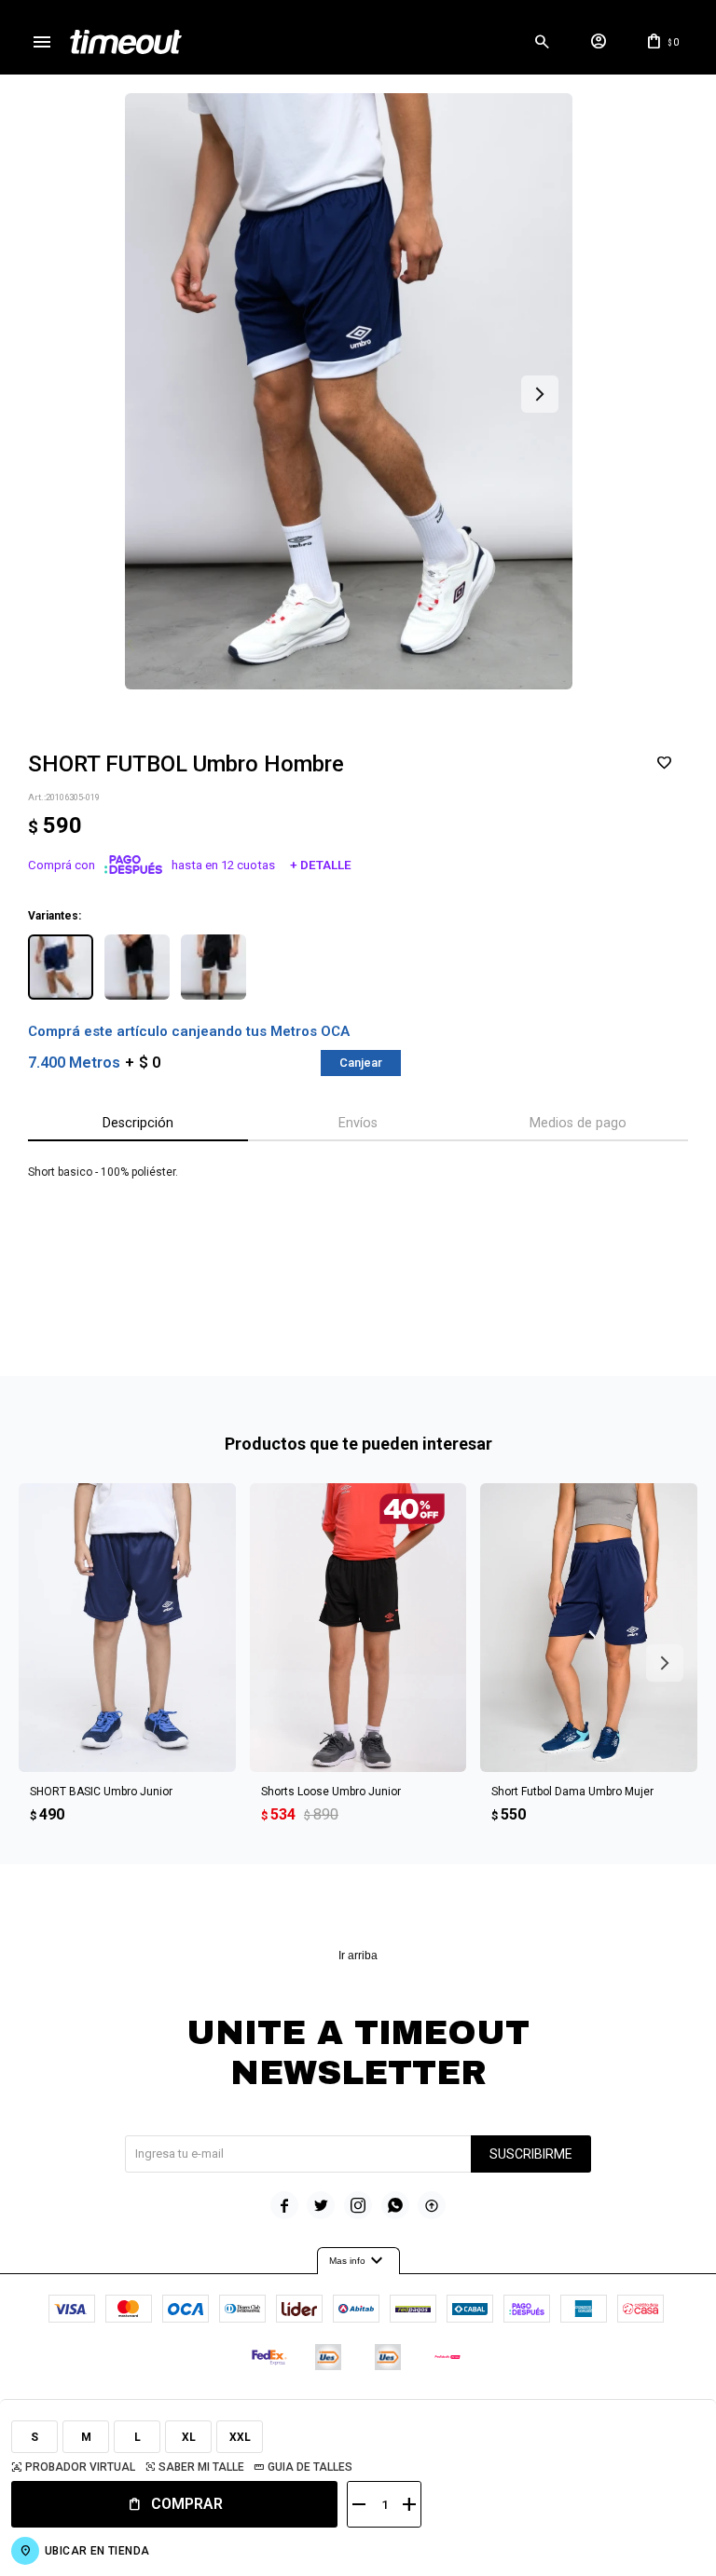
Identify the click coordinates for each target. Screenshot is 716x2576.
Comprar (187, 2504)
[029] (213, 967)
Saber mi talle (201, 2467)
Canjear (361, 1063)
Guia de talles (310, 2467)
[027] (137, 967)
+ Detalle (321, 865)
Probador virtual (80, 2467)
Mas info (358, 2261)
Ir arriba (358, 1956)
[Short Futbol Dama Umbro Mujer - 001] (589, 1628)
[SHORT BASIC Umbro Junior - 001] (127, 1628)
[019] (61, 967)
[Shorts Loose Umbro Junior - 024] (358, 1628)
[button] (542, 42)
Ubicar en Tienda (97, 2551)
